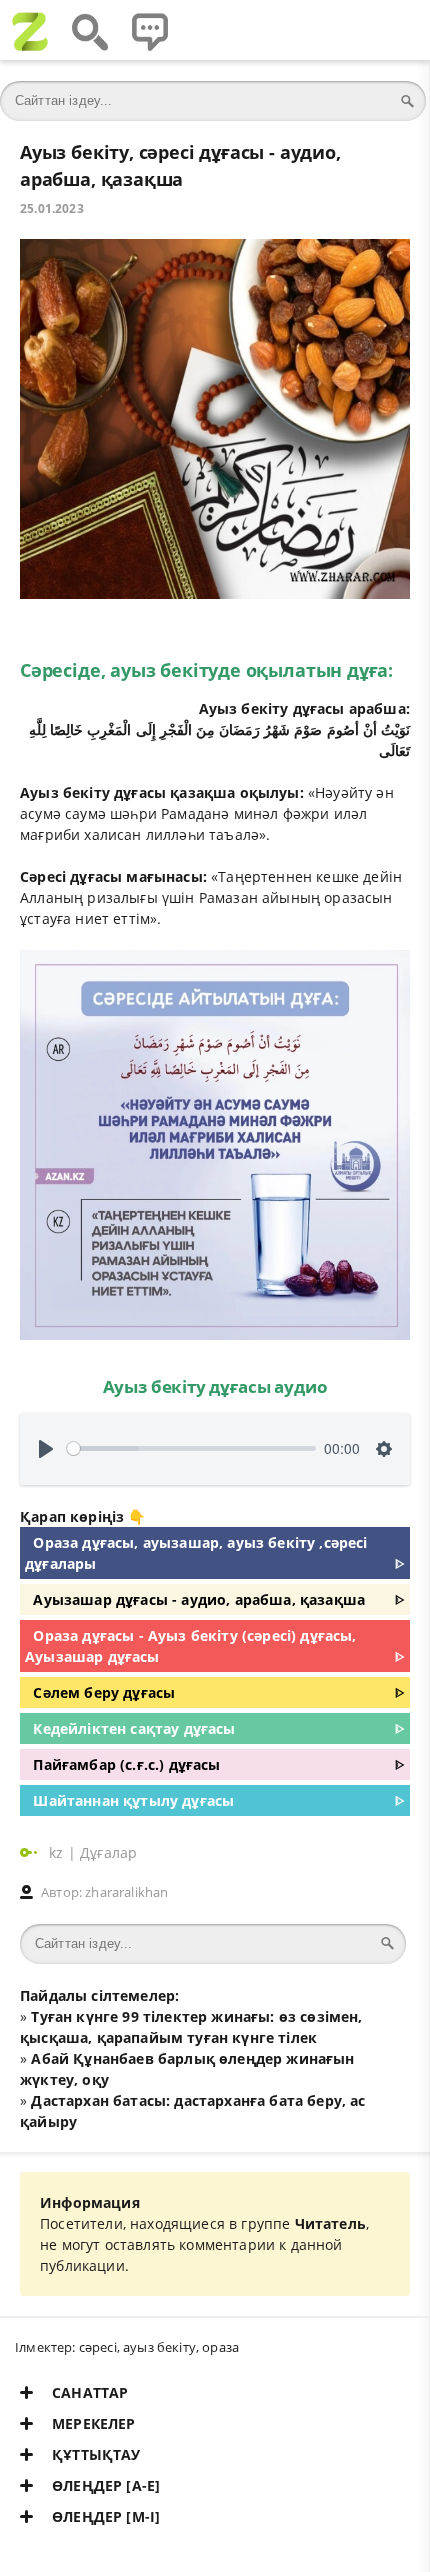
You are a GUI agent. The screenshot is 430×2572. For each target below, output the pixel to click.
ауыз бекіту (159, 2347)
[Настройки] (384, 1449)
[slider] (191, 1448)
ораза (220, 2347)
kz (58, 1852)
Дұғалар (108, 1852)
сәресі (98, 2347)
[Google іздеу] (90, 30)
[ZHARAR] (30, 30)
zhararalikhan (126, 1892)
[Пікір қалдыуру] (150, 30)
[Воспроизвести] (46, 1449)
